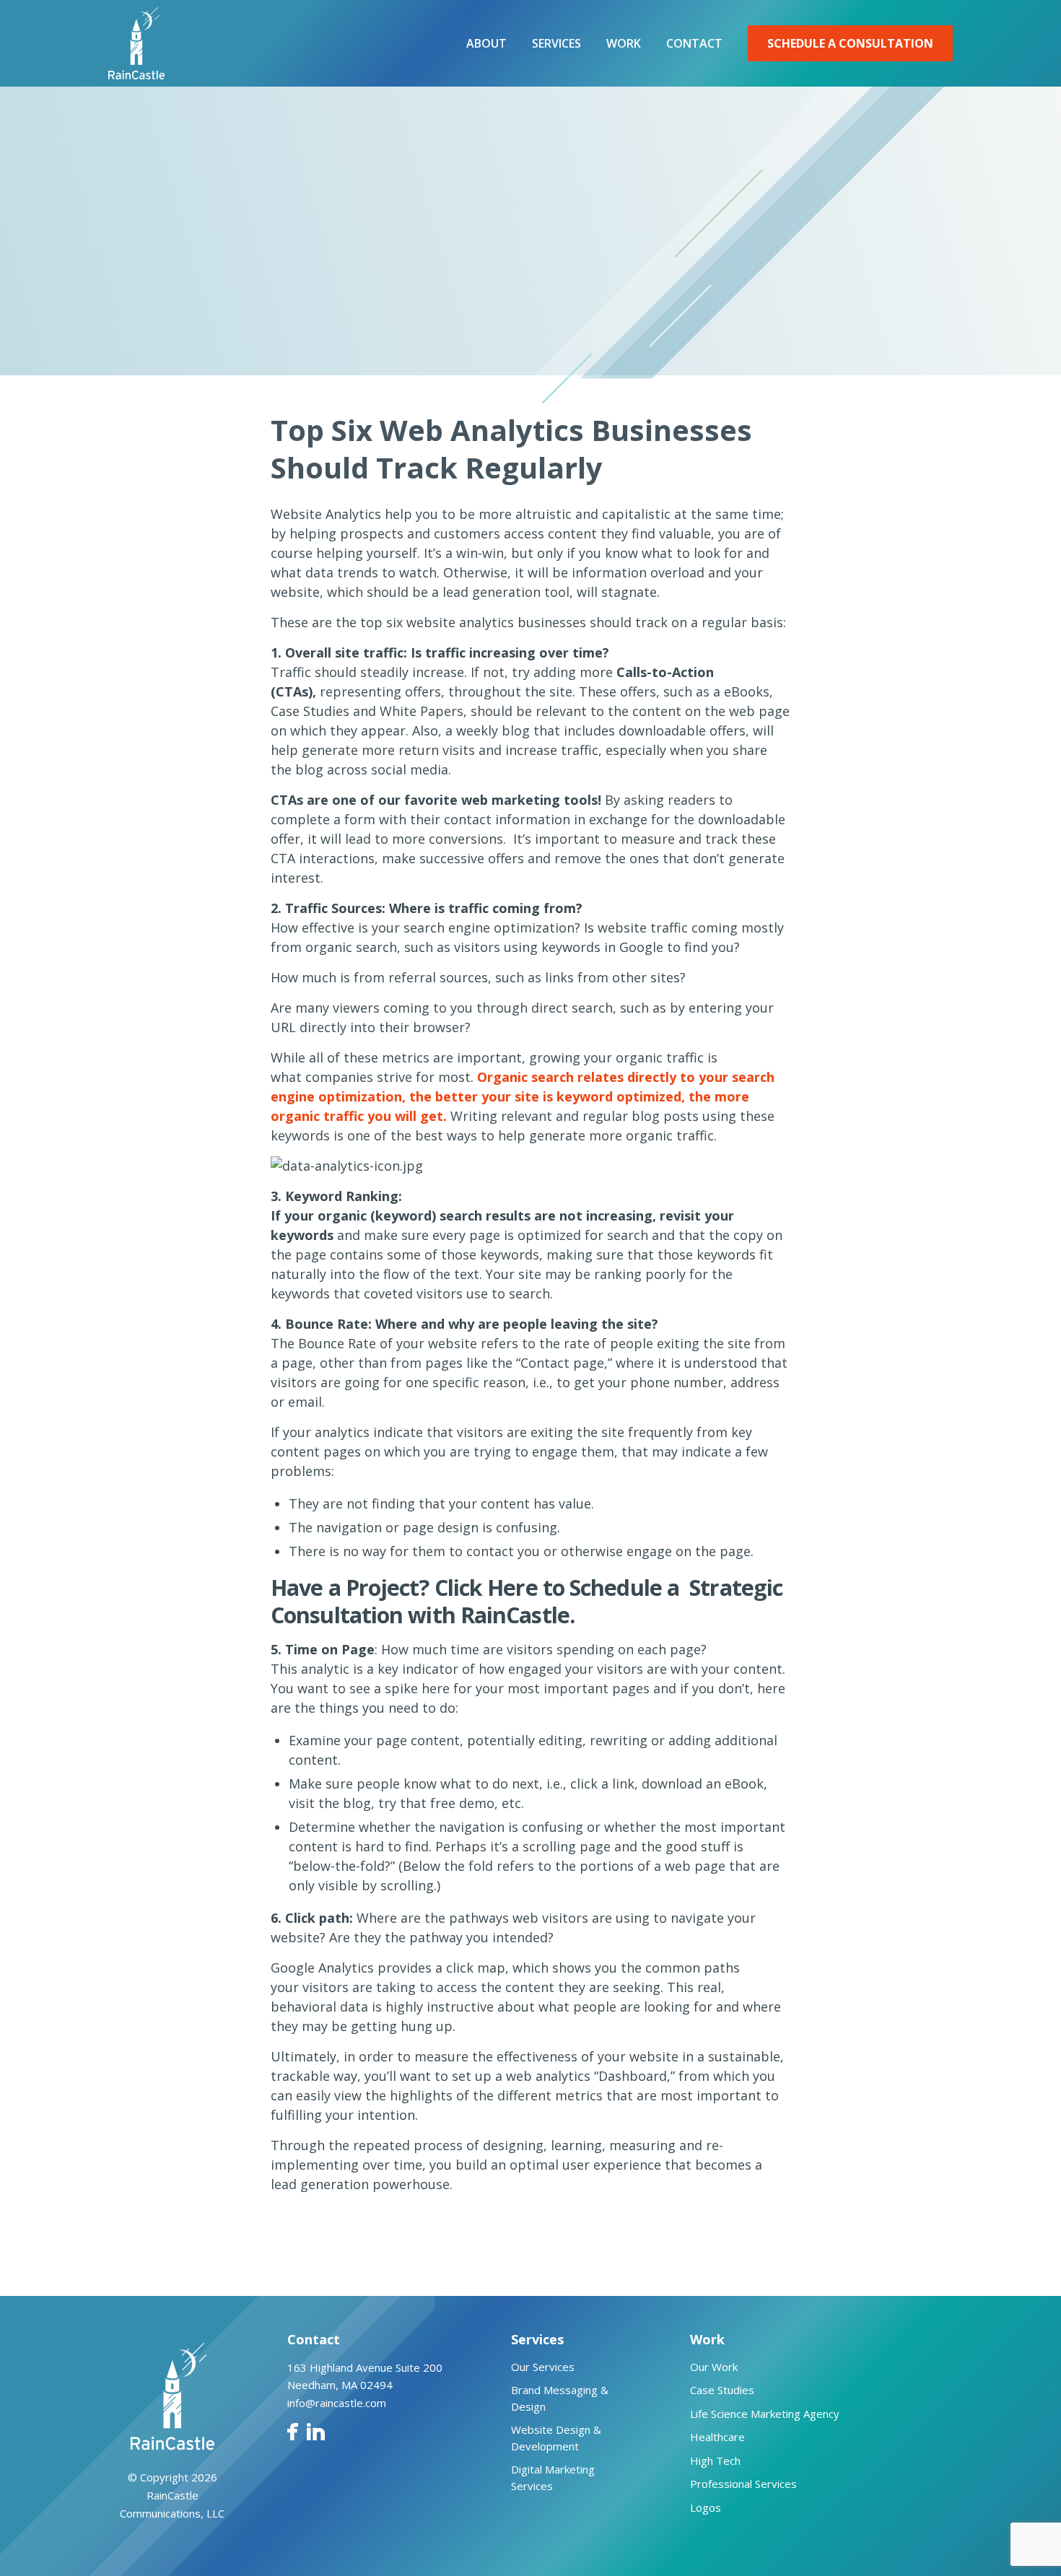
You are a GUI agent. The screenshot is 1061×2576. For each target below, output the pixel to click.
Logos (706, 2507)
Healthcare (717, 2437)
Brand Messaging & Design (560, 2398)
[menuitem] (486, 43)
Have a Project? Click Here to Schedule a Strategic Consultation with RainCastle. (527, 1601)
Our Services (543, 2367)
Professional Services (743, 2484)
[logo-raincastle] (136, 43)
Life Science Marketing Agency (765, 2414)
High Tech (715, 2461)
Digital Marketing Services (553, 2477)
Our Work (714, 2367)
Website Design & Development (556, 2438)
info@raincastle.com (337, 2403)
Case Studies (722, 2390)
